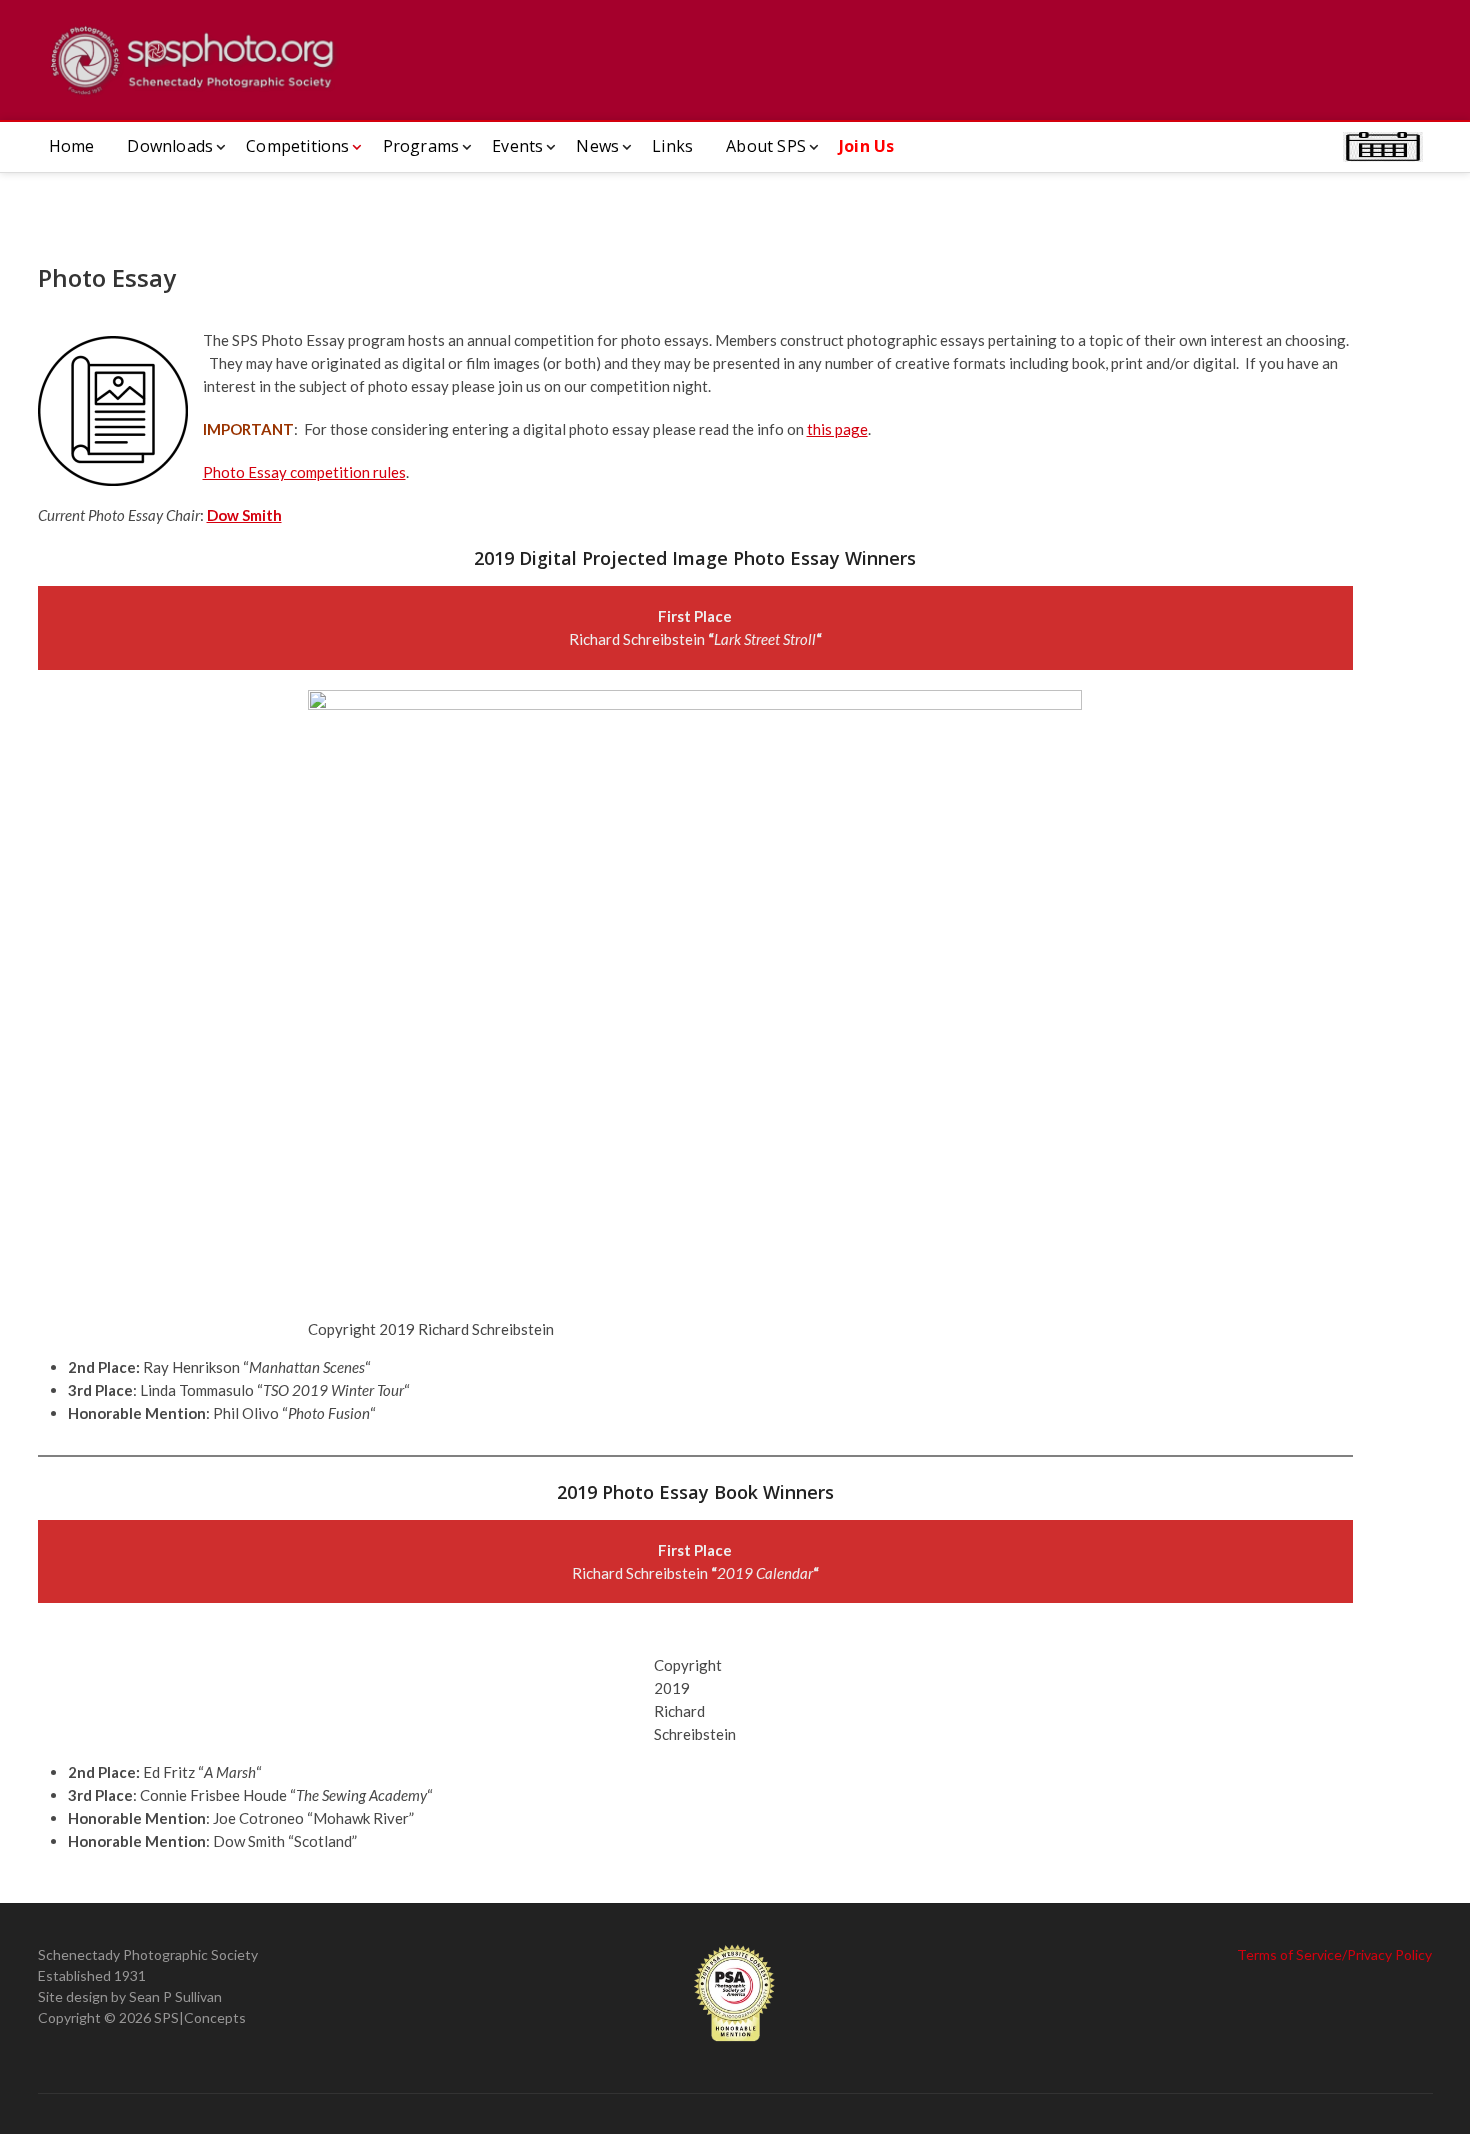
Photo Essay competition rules (304, 472)
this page (837, 429)
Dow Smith (244, 515)
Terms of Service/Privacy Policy (1334, 1954)
